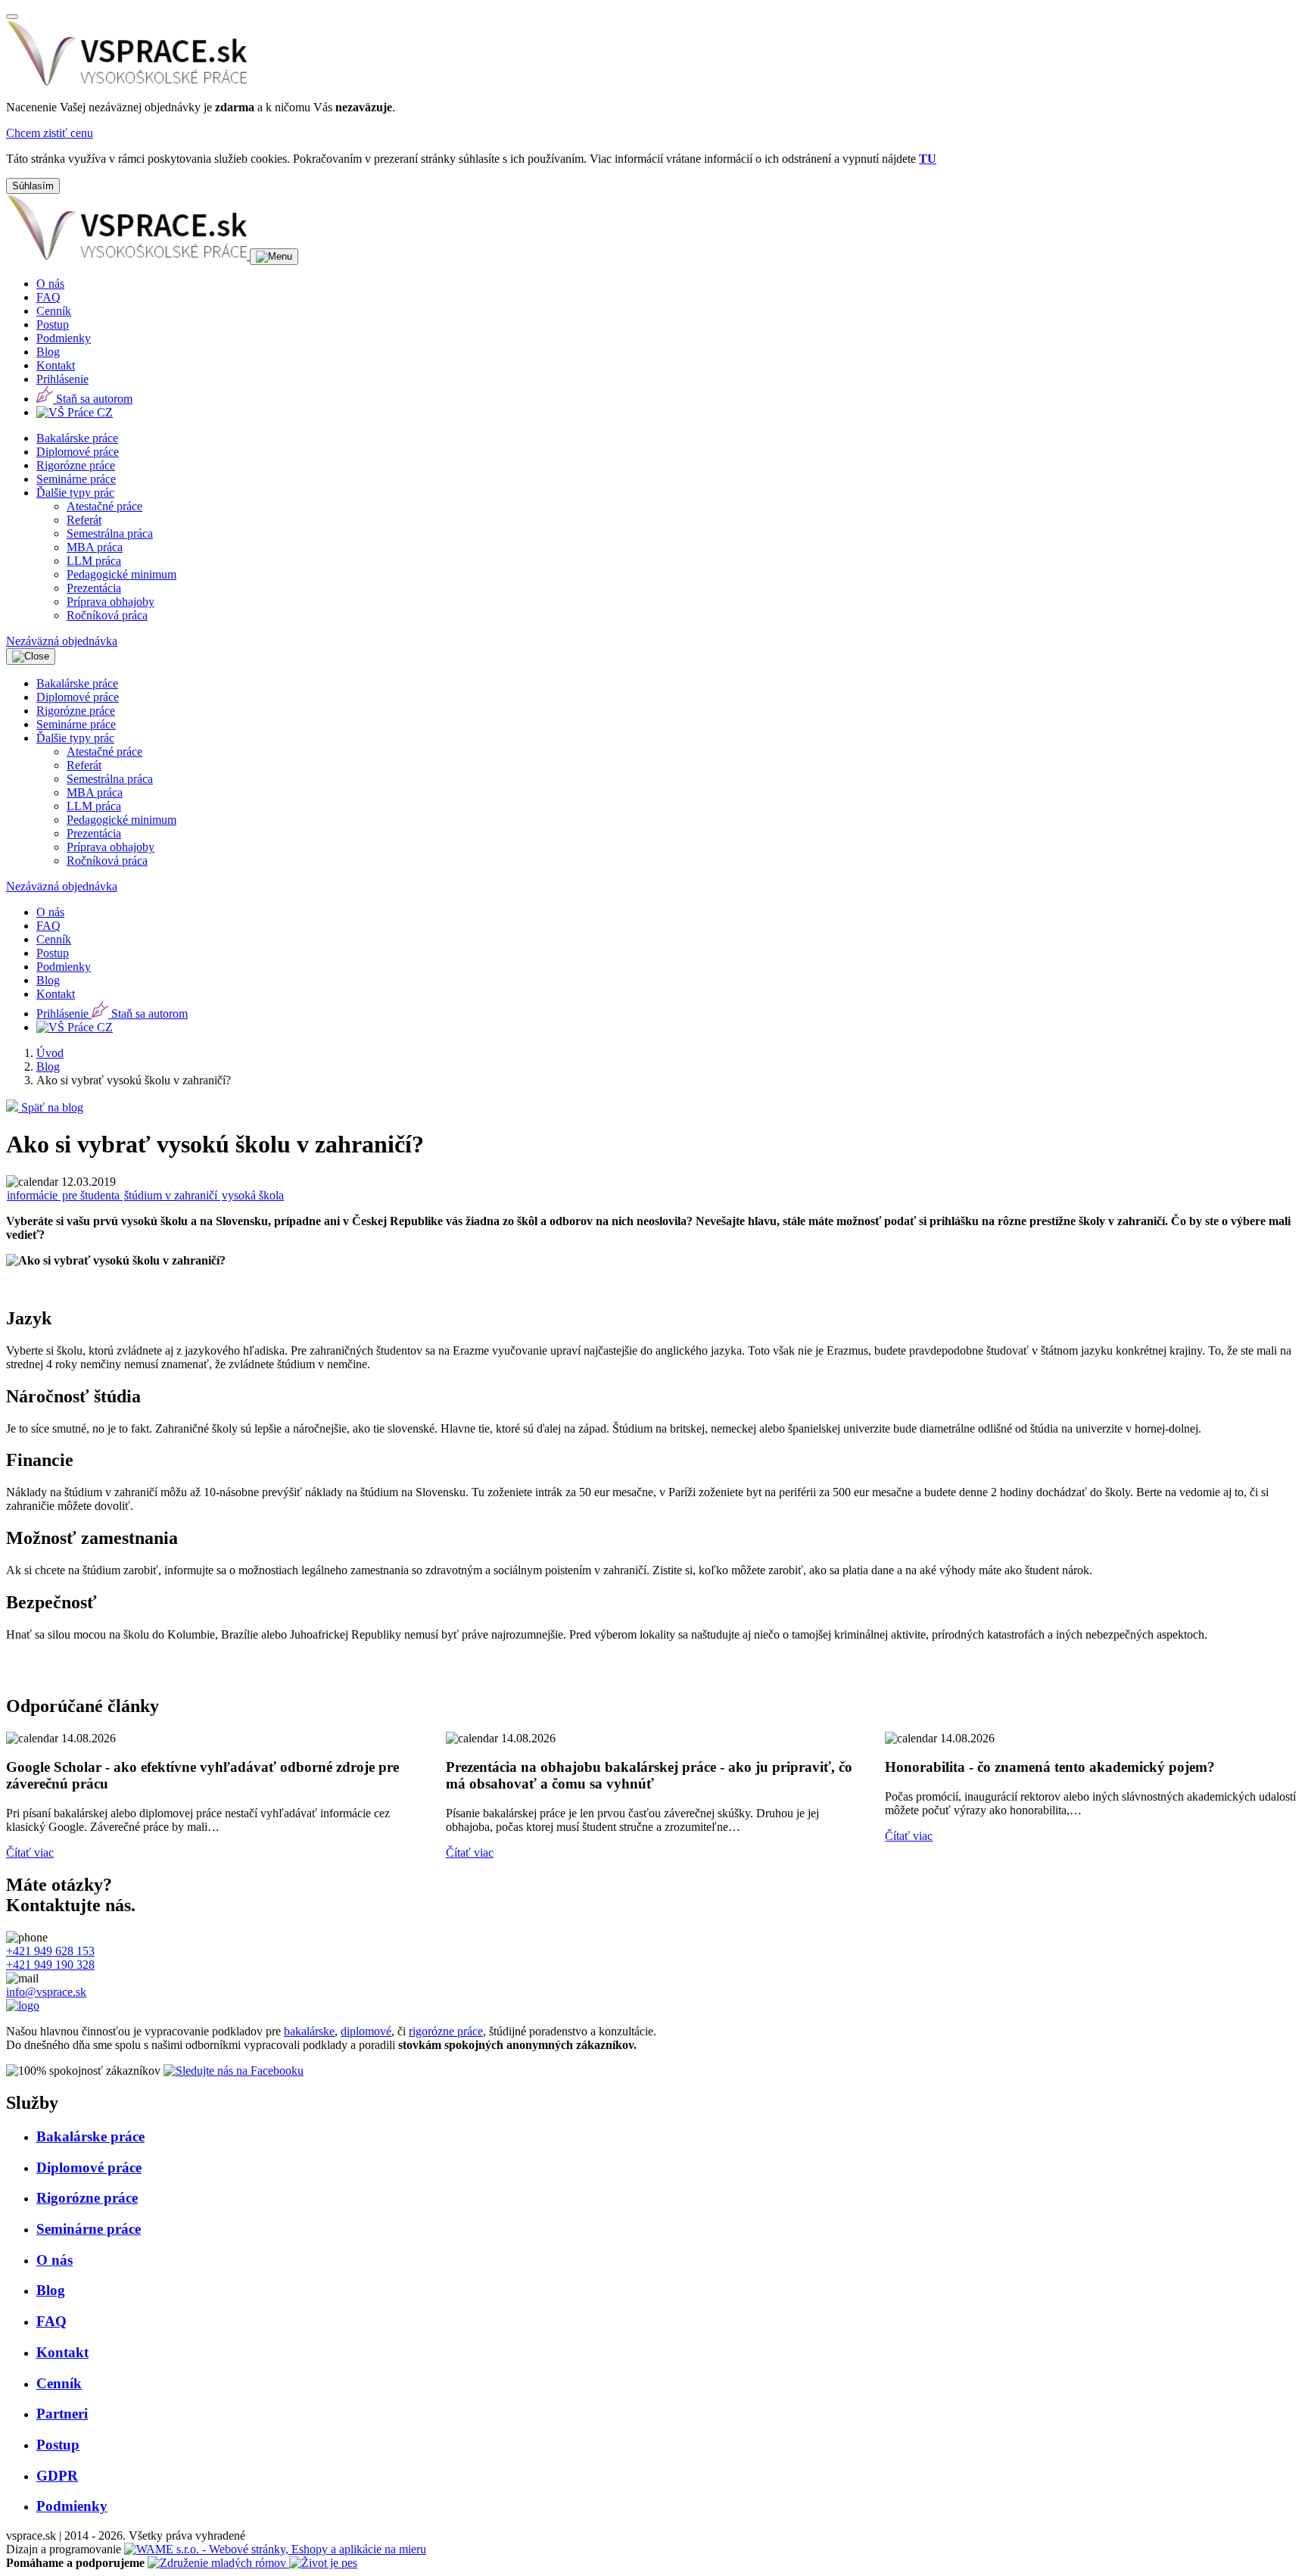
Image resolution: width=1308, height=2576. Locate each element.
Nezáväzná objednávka (62, 641)
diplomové (366, 2031)
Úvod (50, 1053)
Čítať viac (30, 1852)
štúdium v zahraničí (172, 1195)
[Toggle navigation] (274, 257)
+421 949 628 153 (50, 1951)
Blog (48, 1067)
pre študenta (92, 1195)
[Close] (12, 17)
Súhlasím (33, 186)
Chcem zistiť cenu (50, 133)
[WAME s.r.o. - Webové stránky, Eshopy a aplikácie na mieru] (275, 2549)
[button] (75, 493)
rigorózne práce (446, 2031)
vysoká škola (253, 1195)
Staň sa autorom (93, 399)
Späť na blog (51, 1107)
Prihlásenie (62, 379)
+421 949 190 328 (50, 1965)
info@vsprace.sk (46, 1992)
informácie (34, 1195)
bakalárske (309, 2031)
